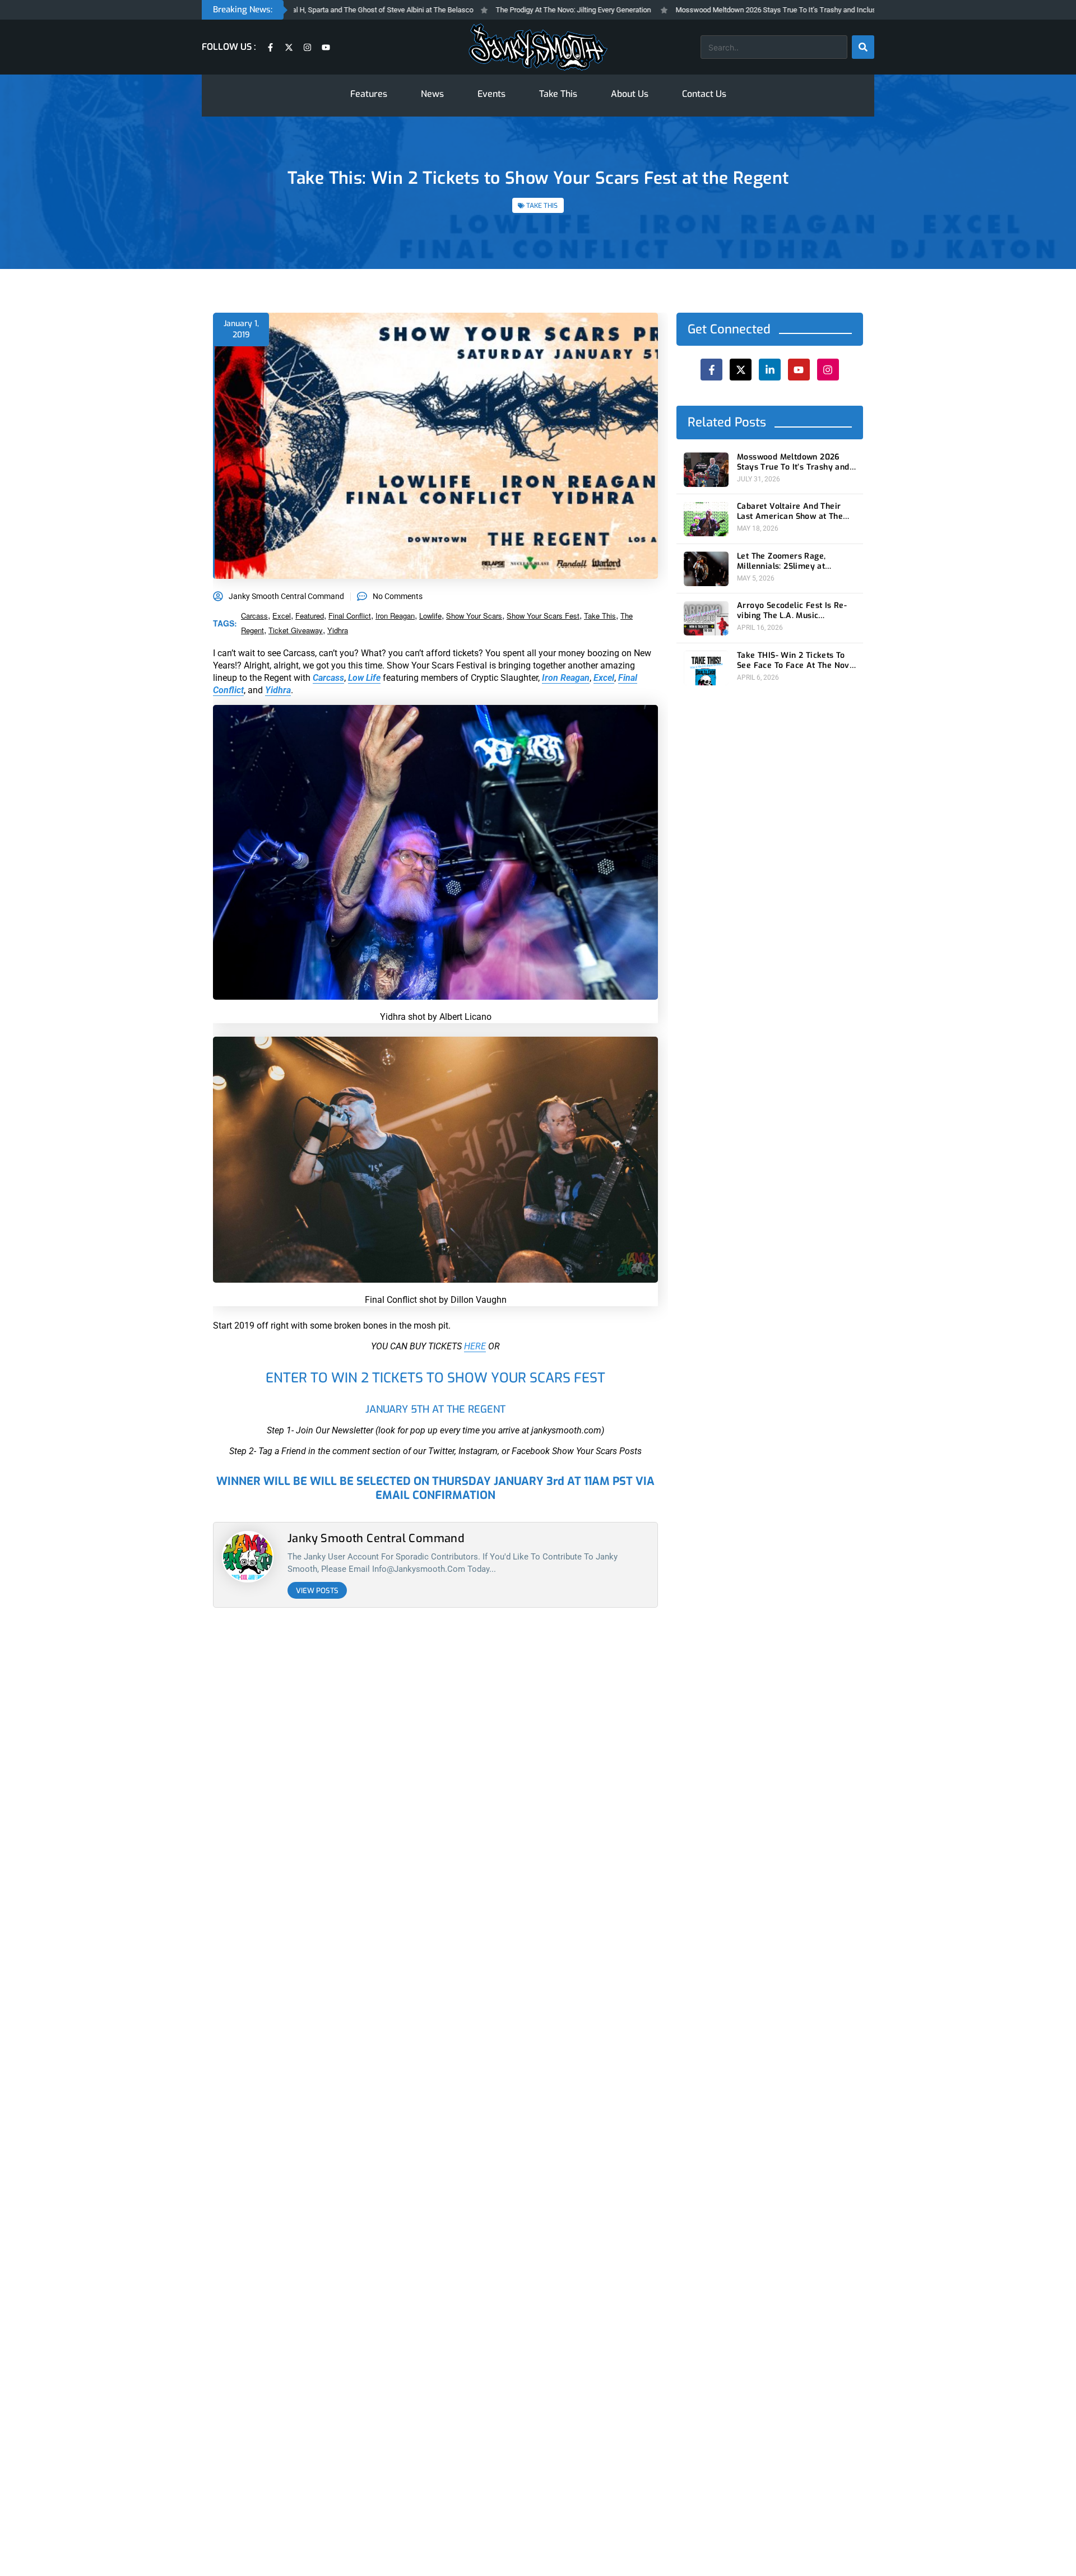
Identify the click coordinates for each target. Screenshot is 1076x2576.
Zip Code (471, 1224)
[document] (538, 1288)
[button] (623, 1172)
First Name (475, 1267)
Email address (481, 1310)
